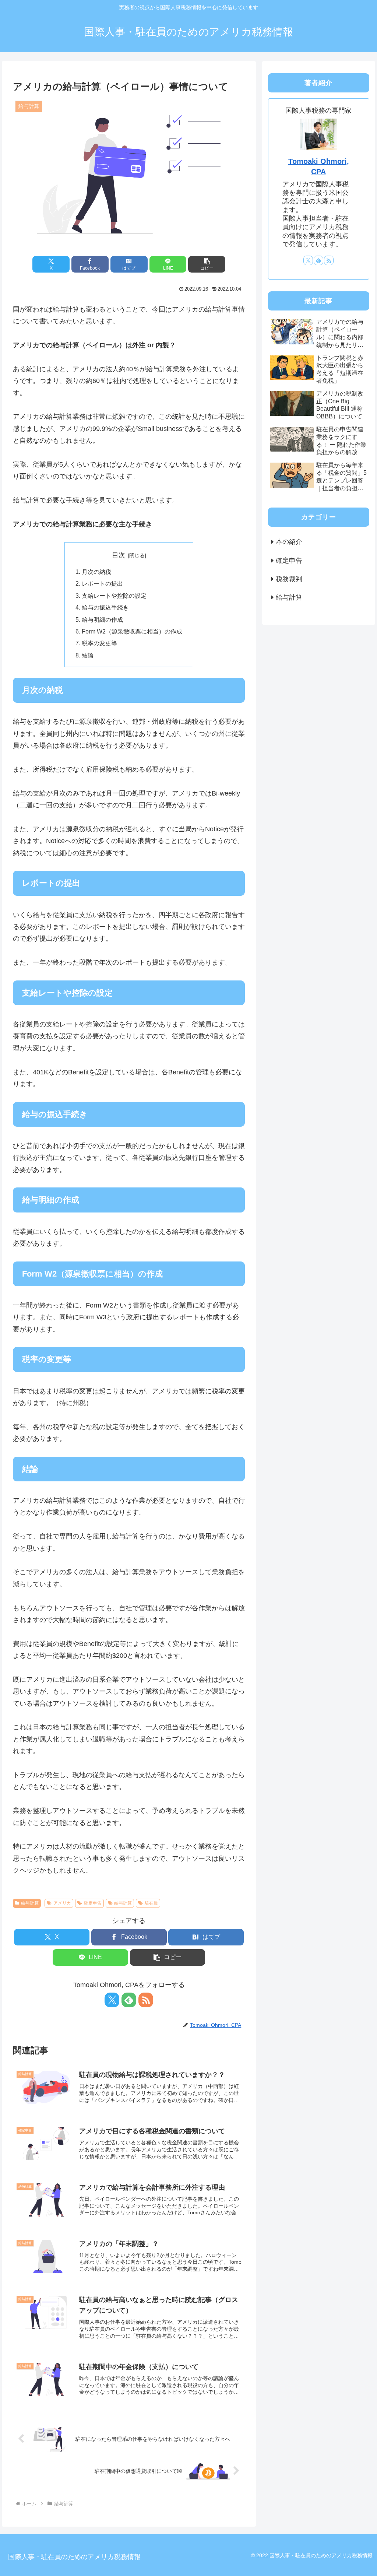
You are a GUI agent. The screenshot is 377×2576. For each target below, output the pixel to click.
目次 (119, 555)
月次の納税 (96, 572)
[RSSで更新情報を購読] (146, 2000)
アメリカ (62, 1903)
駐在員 (151, 1903)
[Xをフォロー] (112, 2000)
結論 (88, 655)
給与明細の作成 (102, 620)
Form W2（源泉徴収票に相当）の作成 (132, 631)
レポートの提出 (102, 583)
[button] (207, 264)
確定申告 (93, 1903)
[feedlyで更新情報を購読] (129, 2000)
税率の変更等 (99, 643)
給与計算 (30, 1903)
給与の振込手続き (105, 607)
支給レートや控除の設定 (114, 596)
